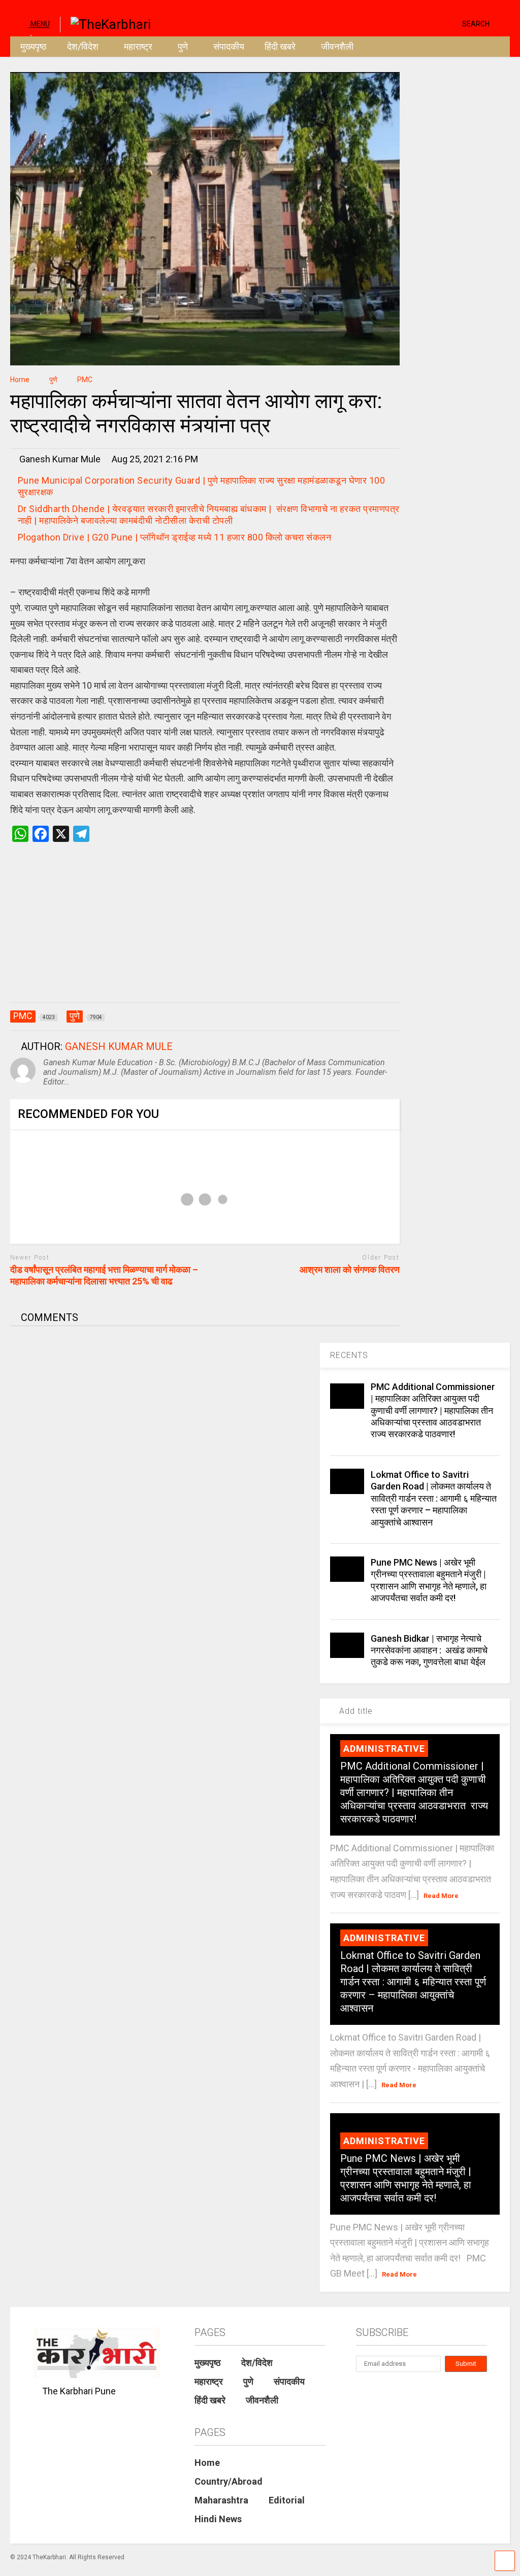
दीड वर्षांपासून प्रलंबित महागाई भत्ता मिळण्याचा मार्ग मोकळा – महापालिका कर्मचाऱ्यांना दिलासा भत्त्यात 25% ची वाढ (104, 1275)
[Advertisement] (205, 933)
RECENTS (349, 1355)
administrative (384, 1749)
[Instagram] (435, 23)
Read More (441, 1896)
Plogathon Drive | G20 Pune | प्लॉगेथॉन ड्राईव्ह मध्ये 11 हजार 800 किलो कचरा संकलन (175, 537)
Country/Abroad (229, 2481)
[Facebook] (450, 23)
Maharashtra (221, 2500)
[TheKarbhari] (105, 23)
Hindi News (218, 2519)
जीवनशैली (337, 46)
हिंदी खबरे (280, 46)
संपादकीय (229, 46)
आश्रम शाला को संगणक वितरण (350, 1269)
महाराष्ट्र (138, 46)
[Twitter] (411, 23)
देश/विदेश (83, 46)
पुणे (183, 46)
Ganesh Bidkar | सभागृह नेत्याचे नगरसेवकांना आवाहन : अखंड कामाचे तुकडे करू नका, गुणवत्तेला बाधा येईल (429, 1650)
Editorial (287, 2500)
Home (207, 2463)
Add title (355, 1711)
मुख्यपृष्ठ (34, 46)
